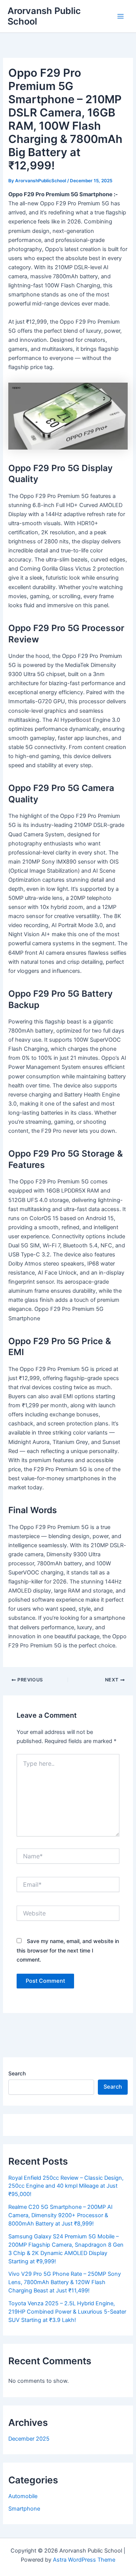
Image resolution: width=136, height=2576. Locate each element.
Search (17, 2073)
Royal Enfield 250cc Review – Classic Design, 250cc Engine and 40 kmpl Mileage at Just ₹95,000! (66, 2186)
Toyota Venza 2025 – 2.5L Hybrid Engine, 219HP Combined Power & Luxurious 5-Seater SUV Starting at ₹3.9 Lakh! (67, 2312)
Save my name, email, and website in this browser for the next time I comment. (68, 1950)
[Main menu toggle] (121, 16)
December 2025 (29, 2439)
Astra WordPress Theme (84, 2560)
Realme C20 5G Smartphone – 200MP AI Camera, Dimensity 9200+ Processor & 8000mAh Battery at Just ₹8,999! (60, 2215)
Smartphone (24, 2509)
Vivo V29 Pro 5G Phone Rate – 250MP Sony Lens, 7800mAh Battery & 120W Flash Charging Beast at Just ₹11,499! (65, 2282)
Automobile (23, 2496)
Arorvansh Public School (44, 16)
